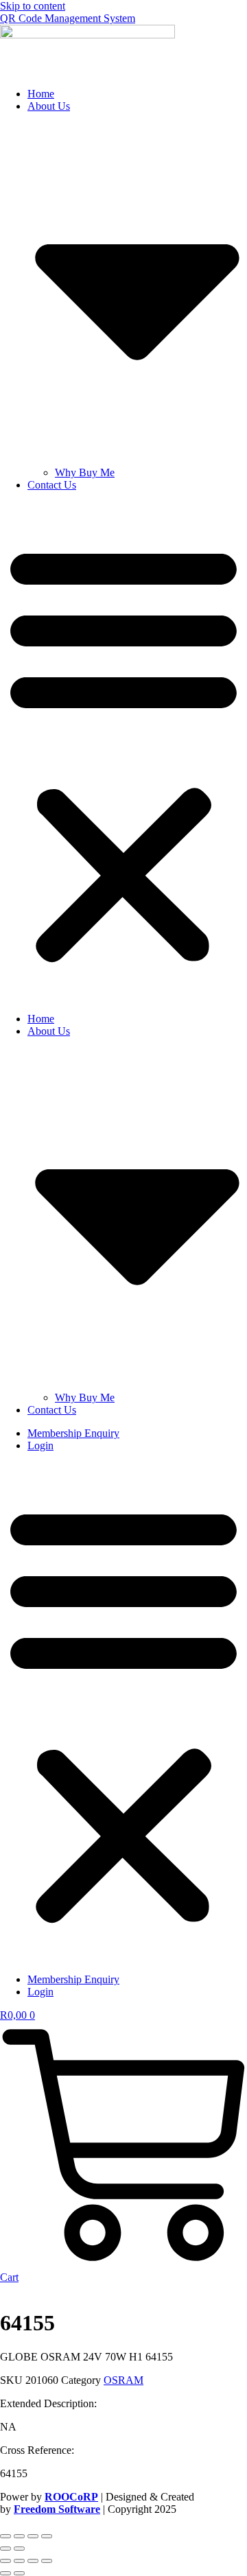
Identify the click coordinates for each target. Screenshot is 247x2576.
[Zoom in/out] (5, 2536)
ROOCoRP (71, 2497)
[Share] (33, 2536)
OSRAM (123, 2380)
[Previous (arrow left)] (5, 2549)
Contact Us (52, 485)
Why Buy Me (85, 472)
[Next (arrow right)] (19, 2549)
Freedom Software (57, 2509)
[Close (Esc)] (47, 2536)
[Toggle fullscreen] (19, 2536)
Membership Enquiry (73, 1433)
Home (41, 94)
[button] (123, 752)
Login (40, 1445)
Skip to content (33, 6)
